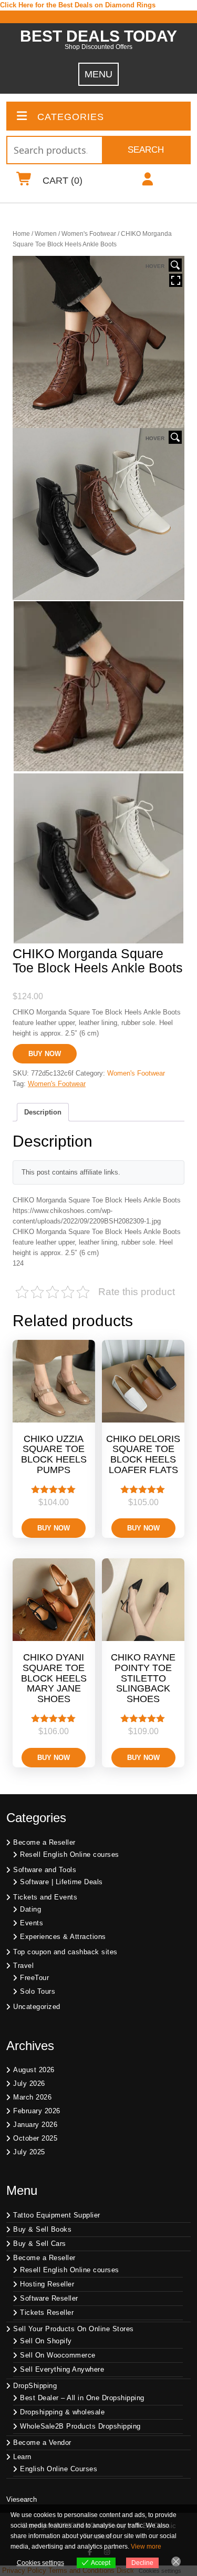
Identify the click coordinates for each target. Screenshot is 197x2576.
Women (46, 234)
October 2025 (35, 2138)
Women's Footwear (89, 234)
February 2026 (37, 2111)
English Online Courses (59, 2469)
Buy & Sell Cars (40, 2244)
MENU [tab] (98, 74)
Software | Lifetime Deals (61, 1882)
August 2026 (34, 2070)
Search (146, 150)
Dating (30, 1909)
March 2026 (32, 2097)
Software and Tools (45, 1870)
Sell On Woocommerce (58, 2355)
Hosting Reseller (47, 2284)
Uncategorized (37, 2007)
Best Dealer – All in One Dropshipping (82, 2398)
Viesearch (22, 2499)
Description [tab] (43, 1112)
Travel (23, 1966)
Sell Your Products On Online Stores (74, 2329)
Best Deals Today (98, 36)
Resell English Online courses (70, 1854)
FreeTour (34, 1978)
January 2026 (35, 2125)
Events (32, 1923)
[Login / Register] (148, 181)
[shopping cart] (24, 181)
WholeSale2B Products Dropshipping (80, 2426)
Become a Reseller (44, 1842)
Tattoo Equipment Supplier (57, 2215)
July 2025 (29, 2152)
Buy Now (45, 1054)
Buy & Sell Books (42, 2229)
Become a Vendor (42, 2443)
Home (21, 234)
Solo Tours (38, 1991)
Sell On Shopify (46, 2341)
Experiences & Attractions (63, 1937)
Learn (22, 2457)
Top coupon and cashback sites (65, 1952)
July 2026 (29, 2083)
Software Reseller (49, 2298)
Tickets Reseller (47, 2313)
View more (146, 2547)
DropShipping (35, 2386)
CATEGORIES (71, 117)
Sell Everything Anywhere (62, 2369)
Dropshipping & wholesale (62, 2412)
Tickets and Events (45, 1897)
